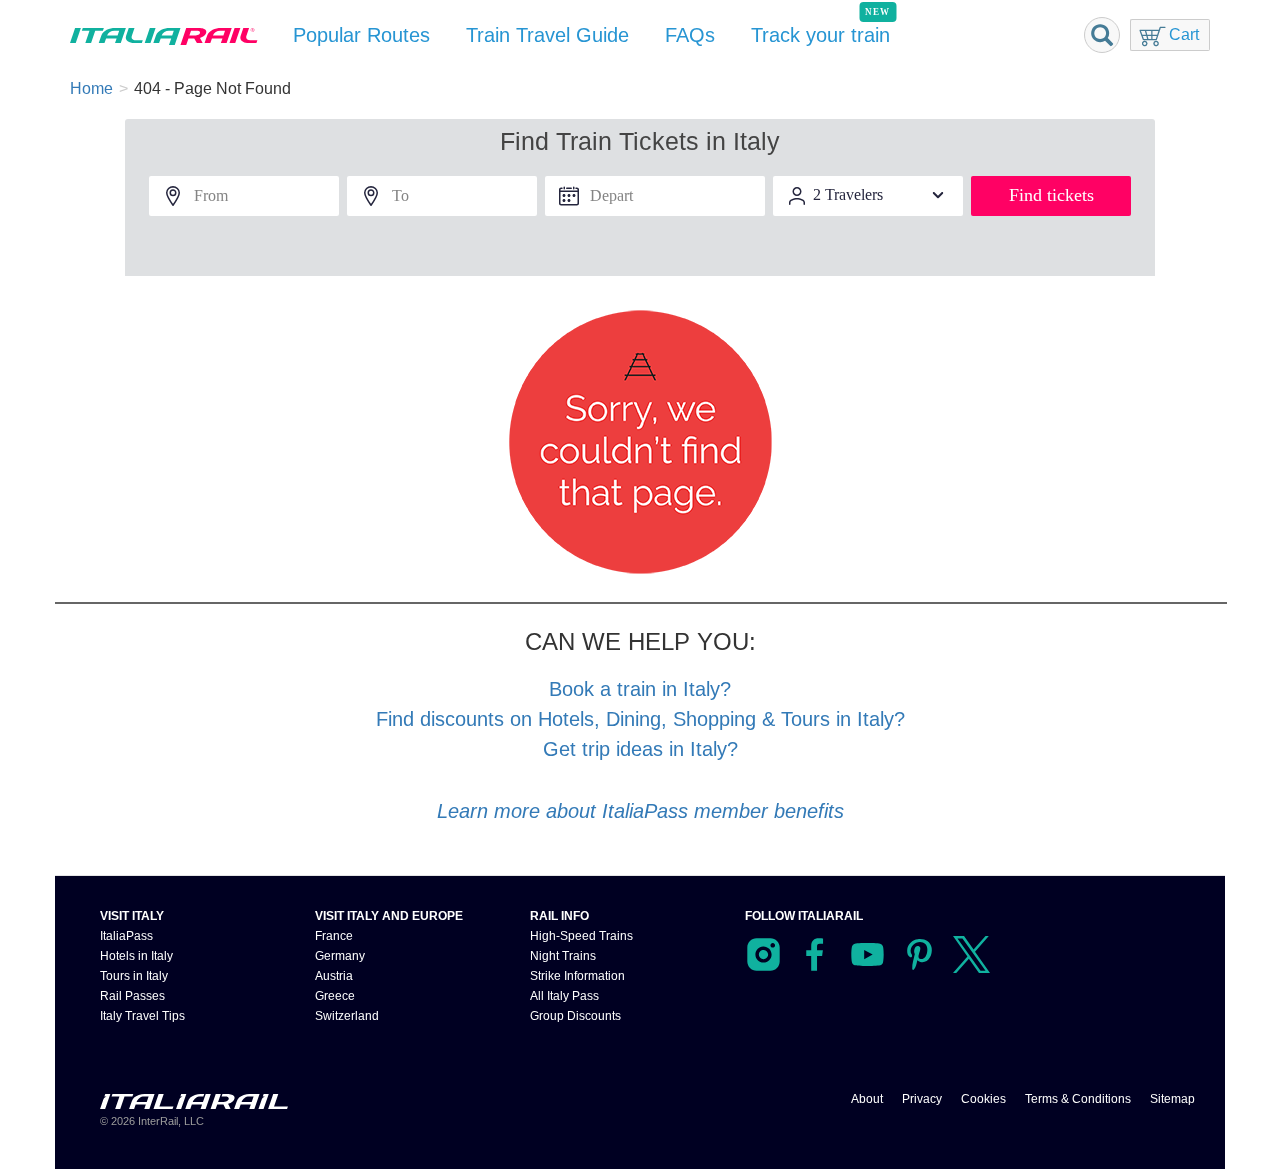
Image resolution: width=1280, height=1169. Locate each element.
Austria (334, 975)
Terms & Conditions (1077, 1098)
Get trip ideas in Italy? (640, 748)
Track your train (829, 34)
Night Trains (562, 955)
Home (93, 89)
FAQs (696, 34)
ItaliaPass (125, 935)
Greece (335, 995)
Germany (340, 955)
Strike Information (579, 975)
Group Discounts (576, 1015)
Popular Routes (363, 34)
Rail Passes (130, 995)
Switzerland (347, 1015)
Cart (1183, 35)
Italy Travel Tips (141, 1015)
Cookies (982, 1098)
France (333, 935)
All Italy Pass (563, 995)
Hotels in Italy (137, 955)
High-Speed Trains (580, 935)
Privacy (922, 1098)
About (868, 1098)
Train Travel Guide (553, 34)
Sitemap (1172, 1098)
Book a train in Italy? (640, 688)
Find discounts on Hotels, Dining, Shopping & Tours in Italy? (640, 718)
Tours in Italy (134, 975)
